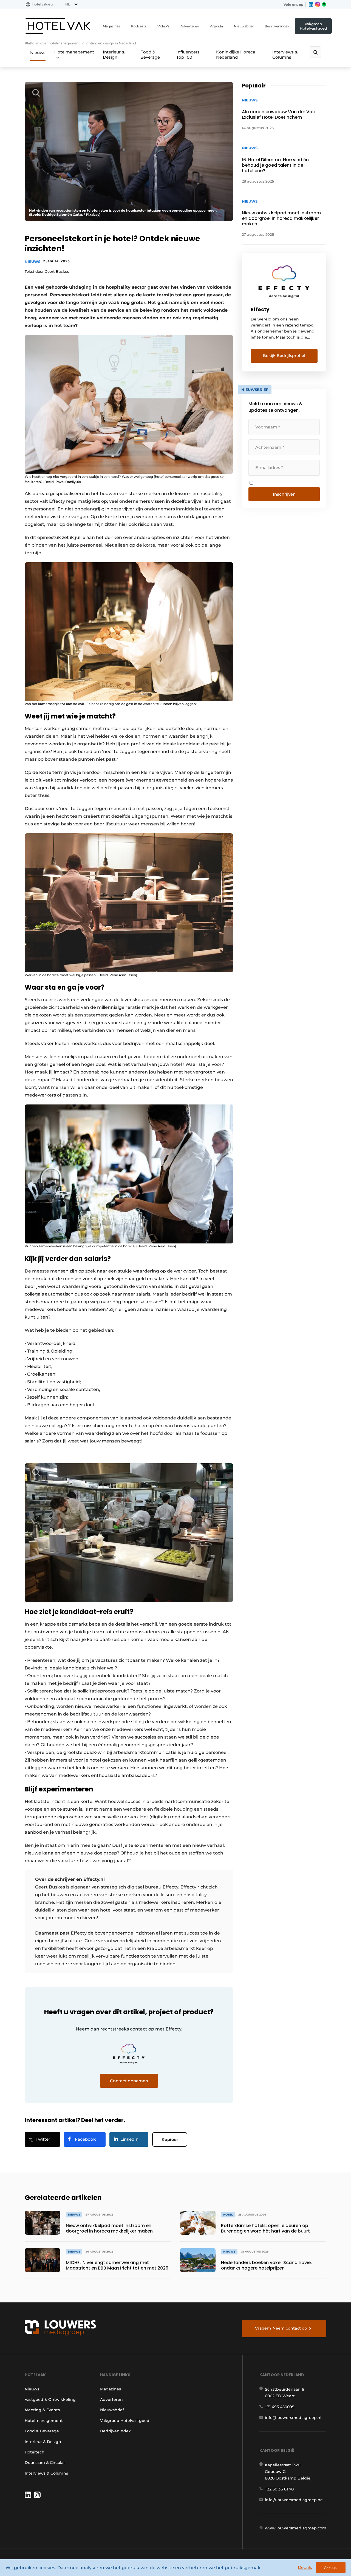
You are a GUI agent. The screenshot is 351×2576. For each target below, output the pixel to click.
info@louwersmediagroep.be (294, 2500)
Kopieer (170, 2139)
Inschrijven (284, 494)
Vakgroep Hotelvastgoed (313, 26)
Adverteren (190, 26)
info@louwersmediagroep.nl (293, 2418)
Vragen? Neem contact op (281, 2328)
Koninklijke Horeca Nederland (236, 55)
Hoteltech (35, 2452)
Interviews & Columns (285, 55)
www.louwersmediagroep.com (296, 2528)
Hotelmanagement (74, 52)
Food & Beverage (150, 55)
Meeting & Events (42, 2410)
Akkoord (331, 2568)
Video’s (163, 26)
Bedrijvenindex (277, 26)
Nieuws (38, 52)
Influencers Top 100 (188, 55)
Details (305, 2567)
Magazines (111, 26)
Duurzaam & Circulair (45, 2463)
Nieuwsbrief (244, 26)
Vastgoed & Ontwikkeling (50, 2399)
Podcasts (139, 26)
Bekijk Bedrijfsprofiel (284, 356)
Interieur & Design (114, 55)
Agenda (216, 26)
